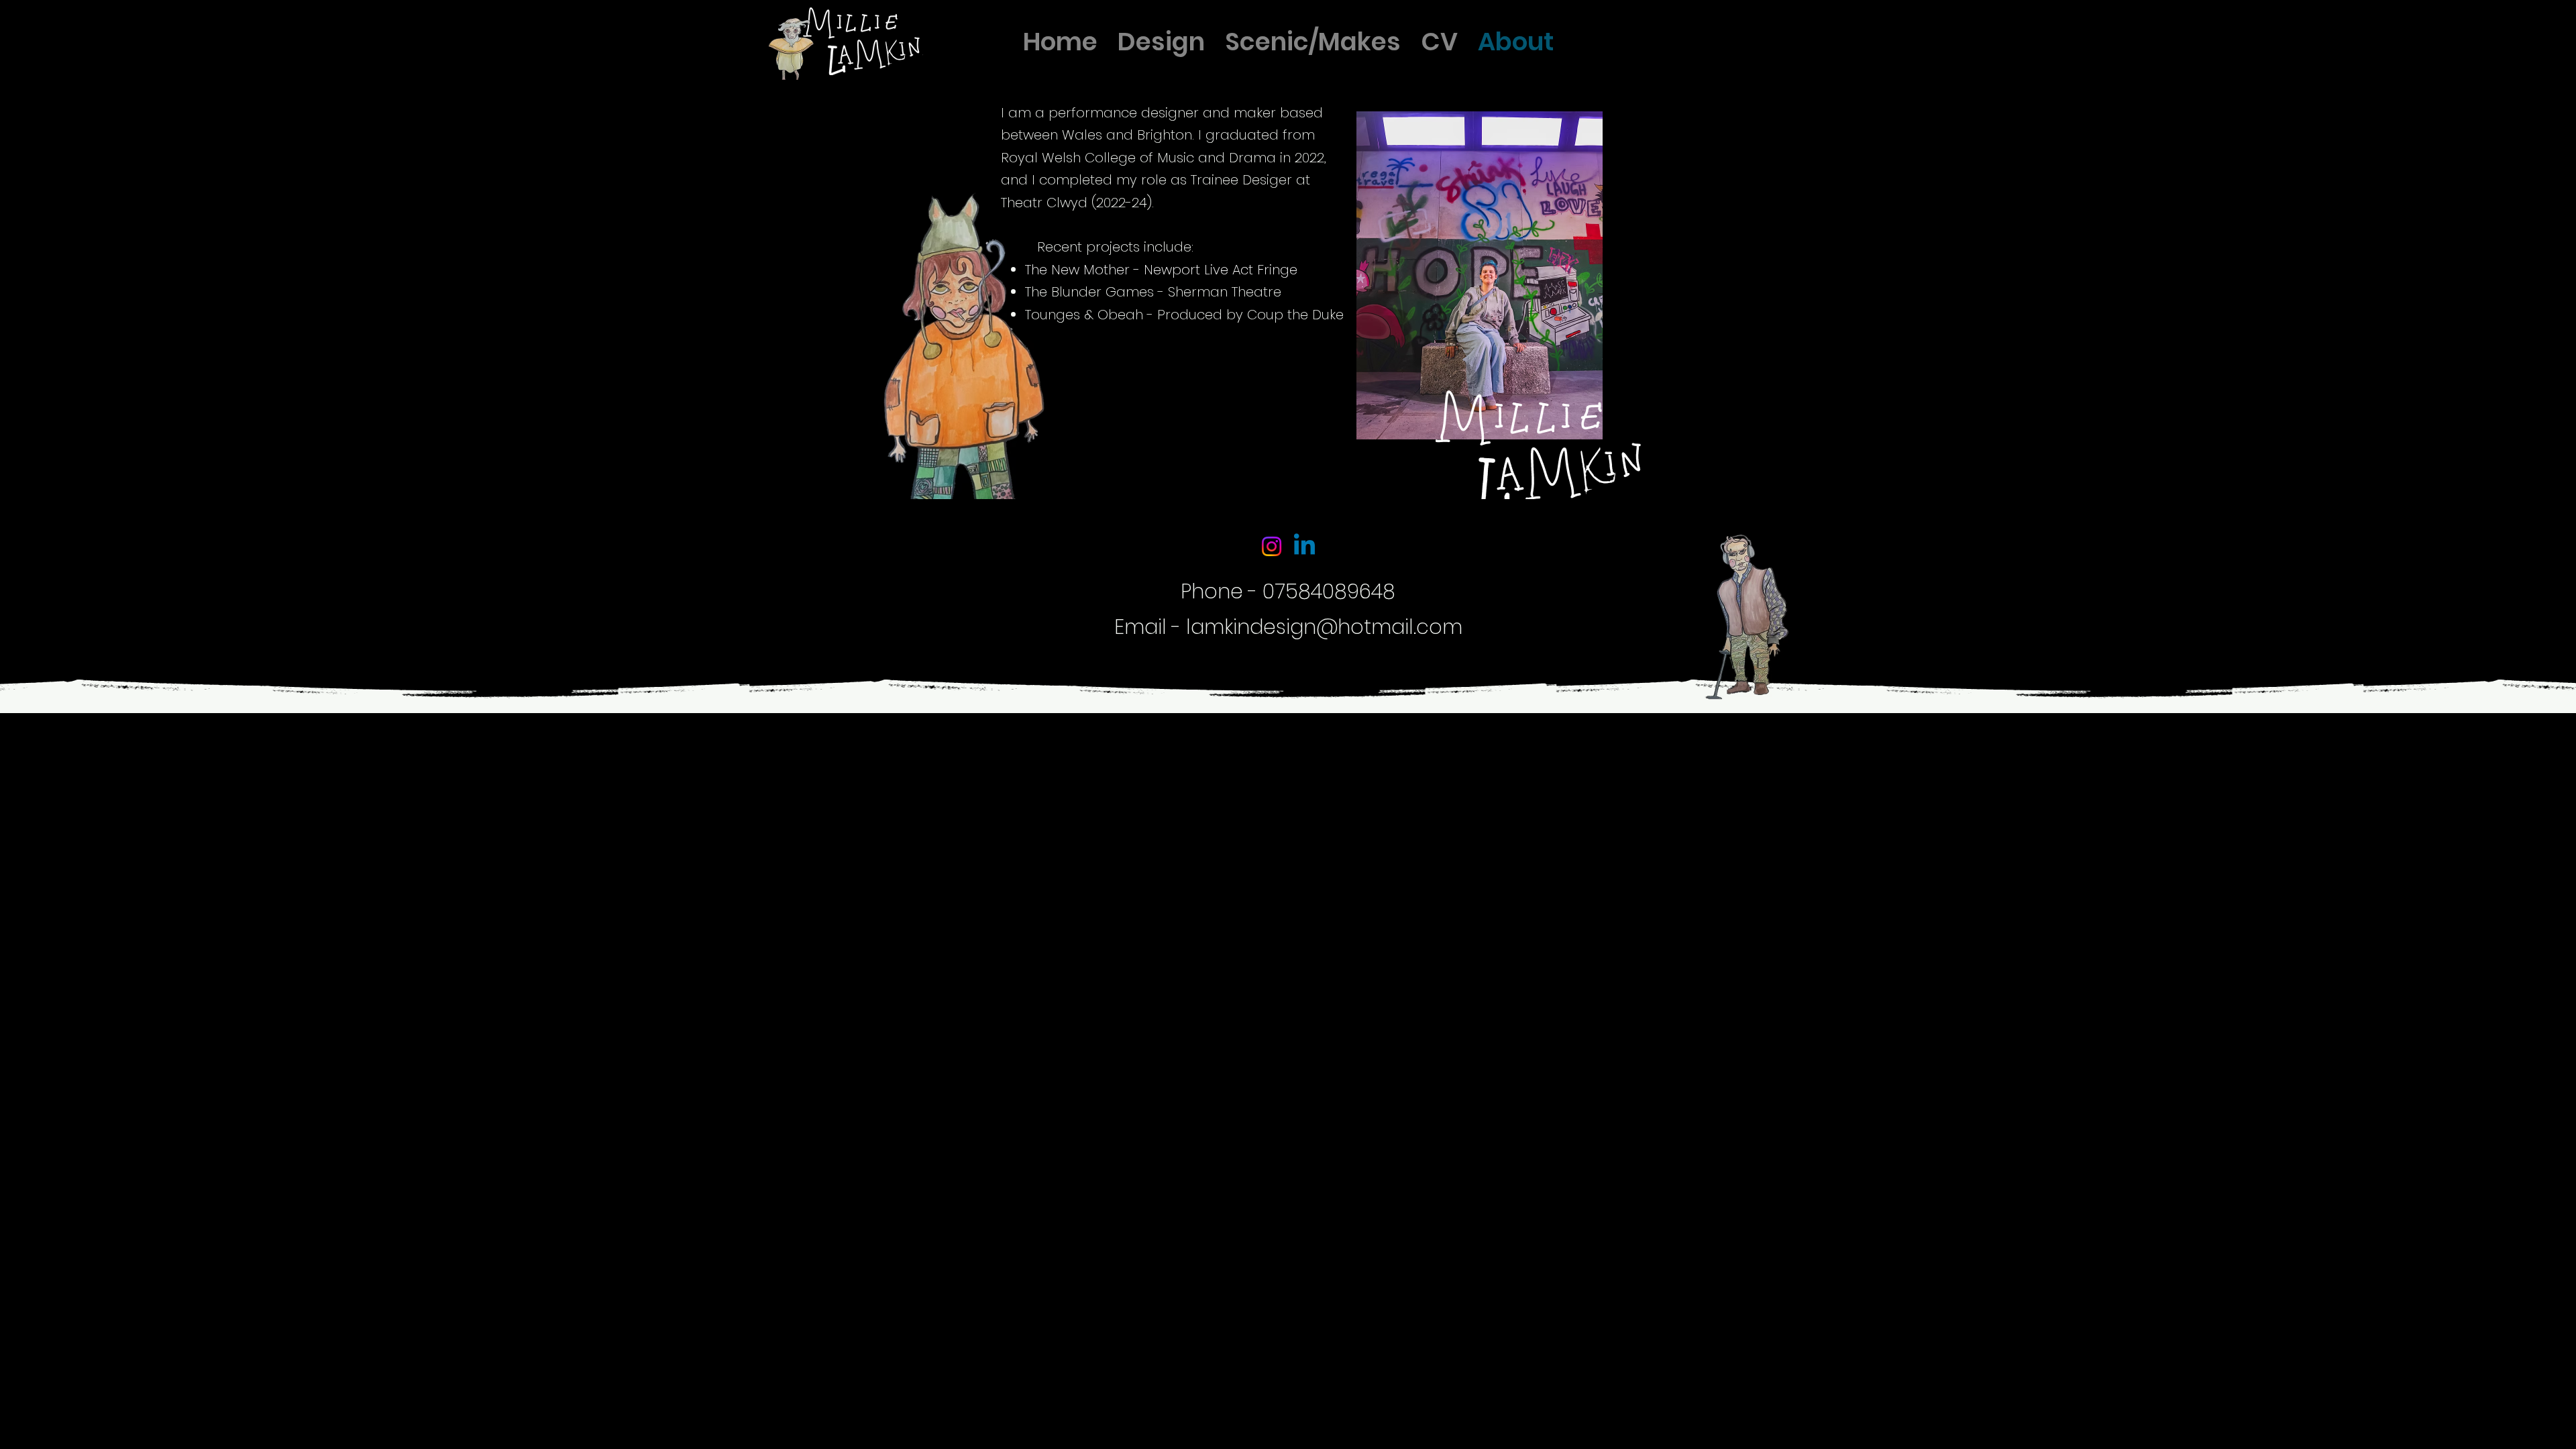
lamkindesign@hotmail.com (1324, 627)
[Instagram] (1272, 546)
